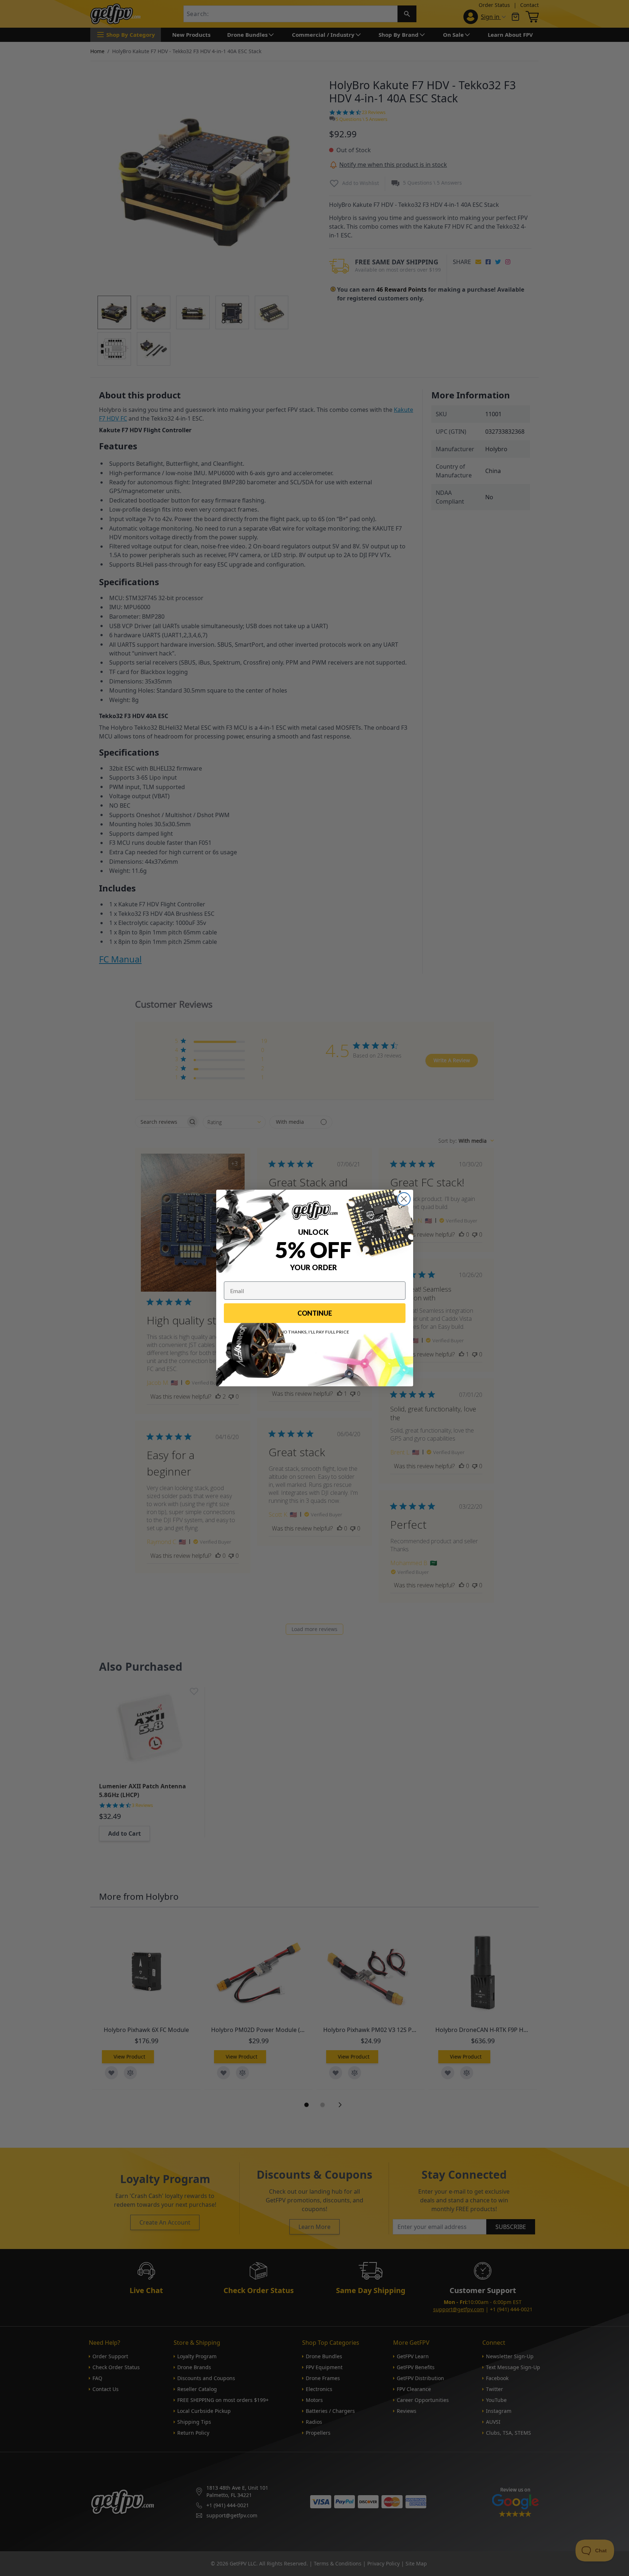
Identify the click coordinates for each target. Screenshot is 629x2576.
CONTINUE (315, 1313)
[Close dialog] (404, 1199)
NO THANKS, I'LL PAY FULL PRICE (315, 1332)
